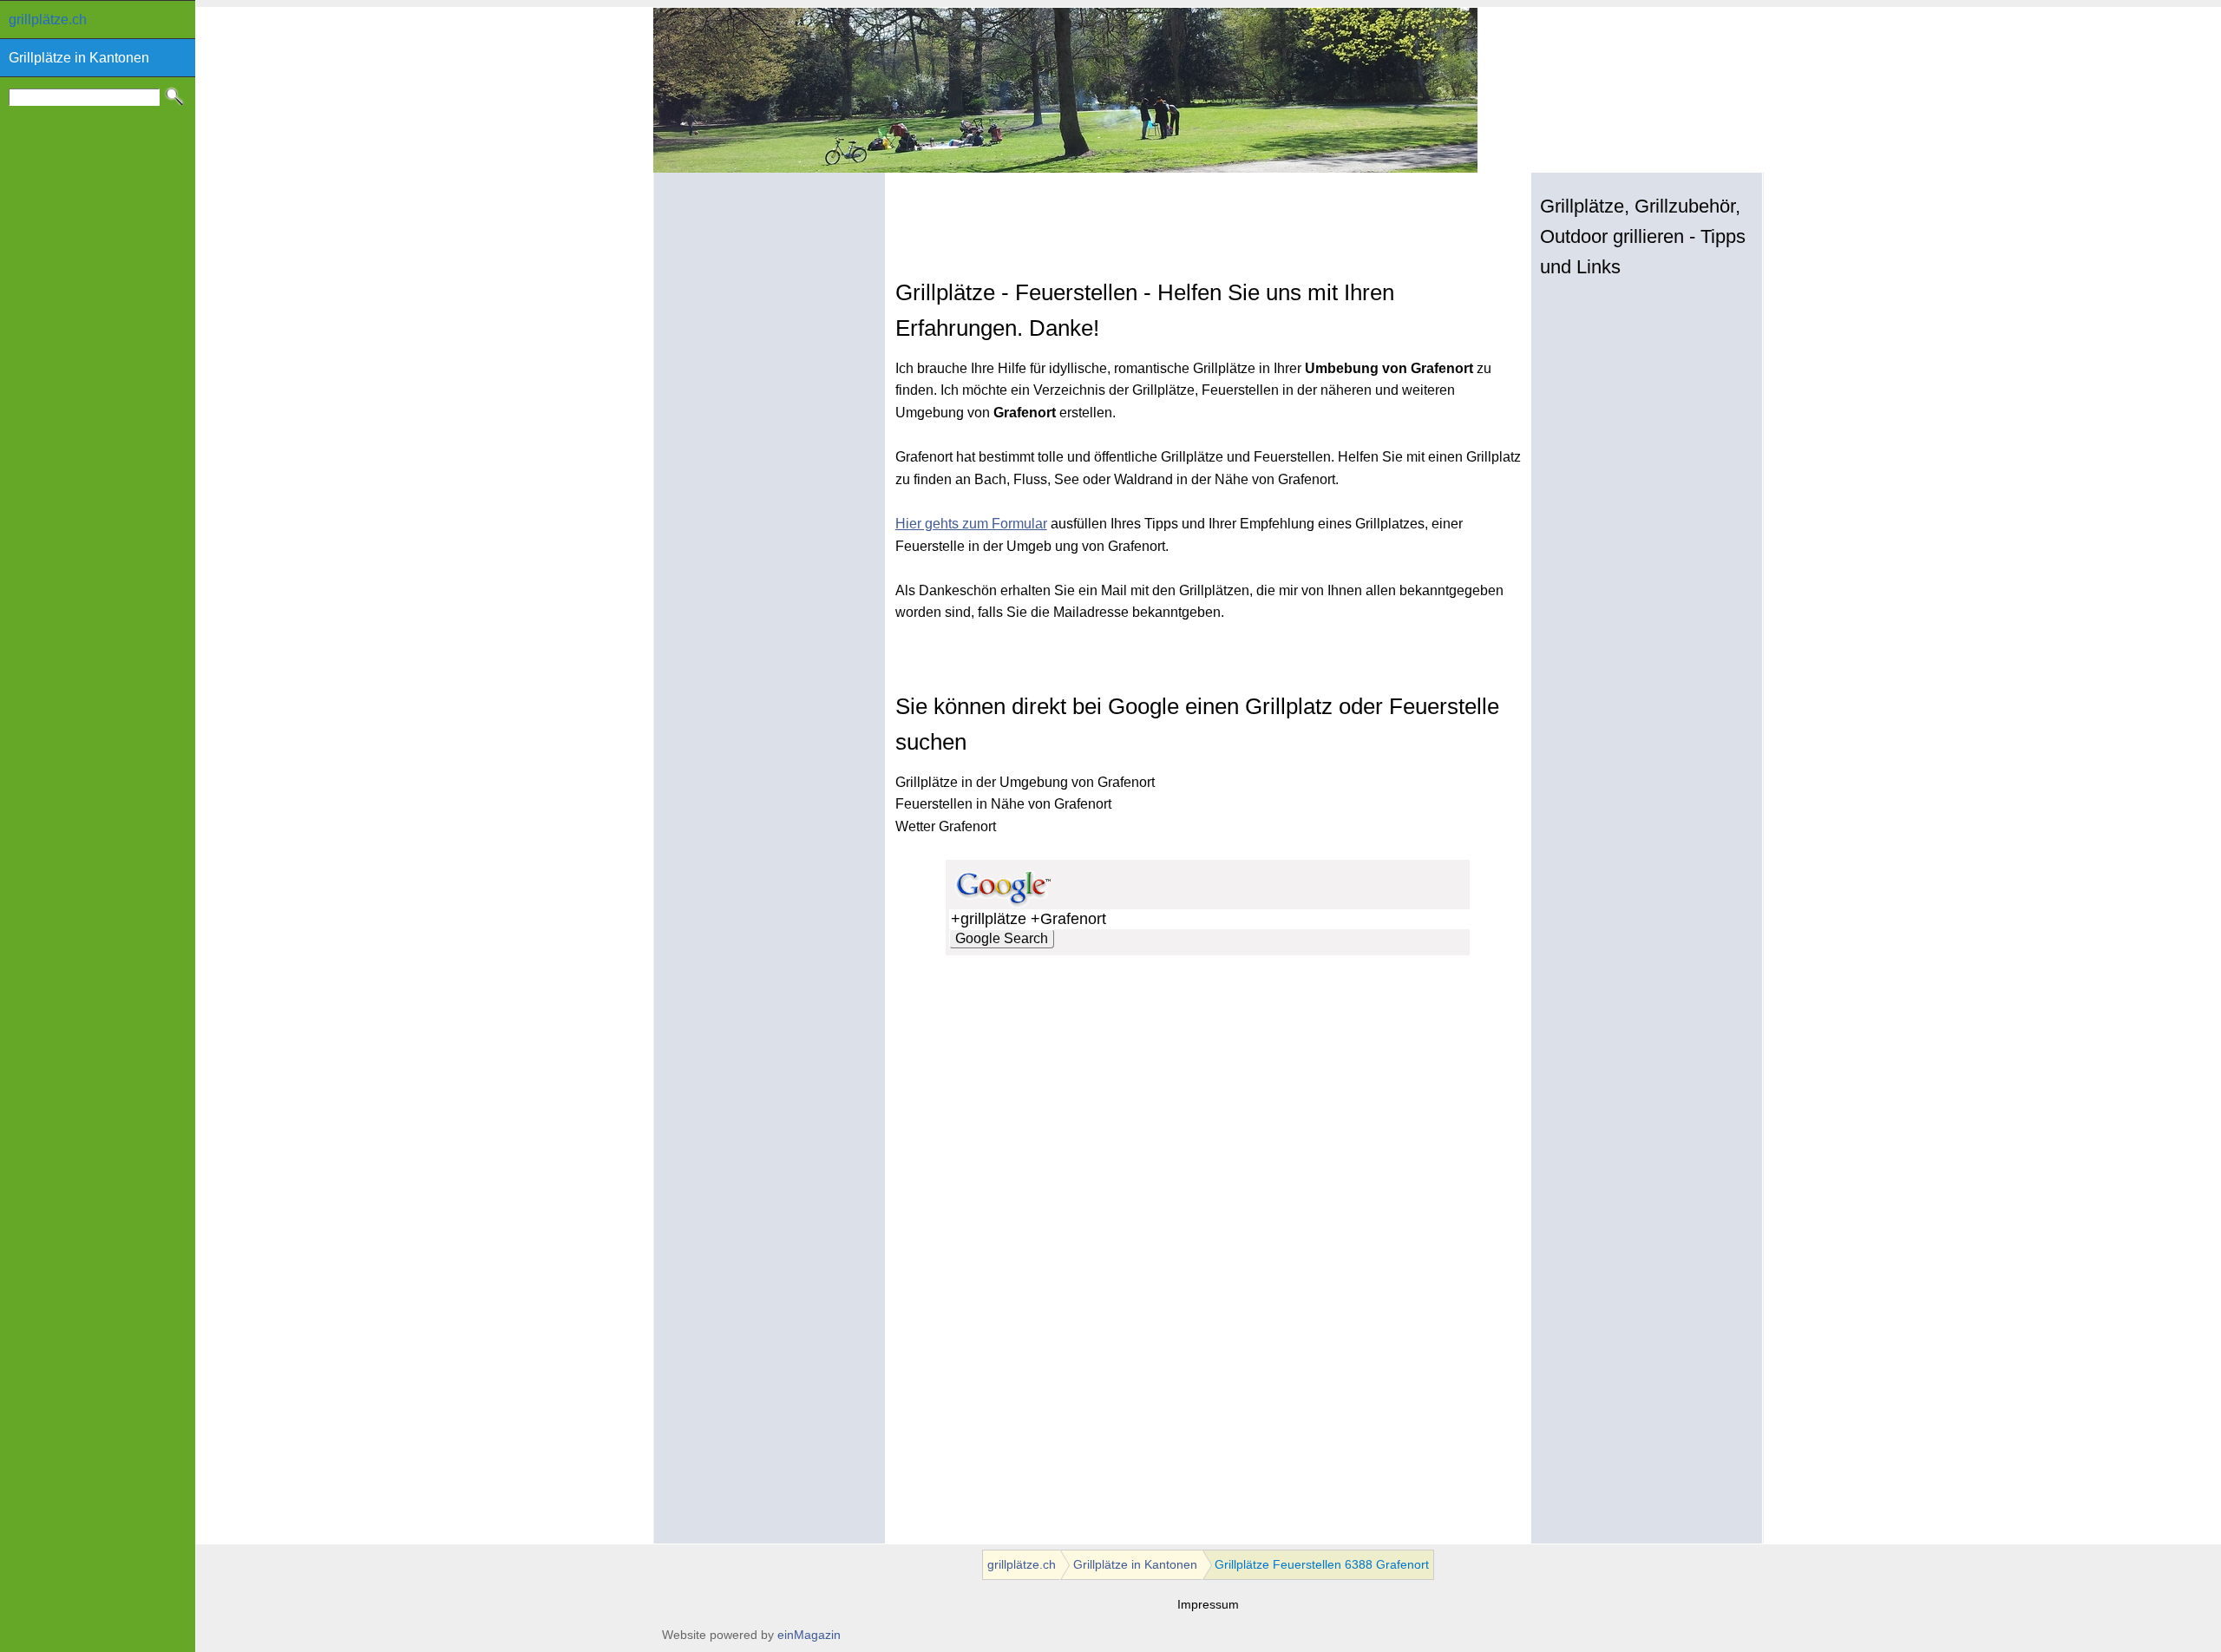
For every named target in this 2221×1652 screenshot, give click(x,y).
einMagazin (809, 1635)
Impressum (1208, 1605)
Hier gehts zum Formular (971, 524)
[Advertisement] (1098, 241)
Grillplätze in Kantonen (79, 58)
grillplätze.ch (48, 20)
